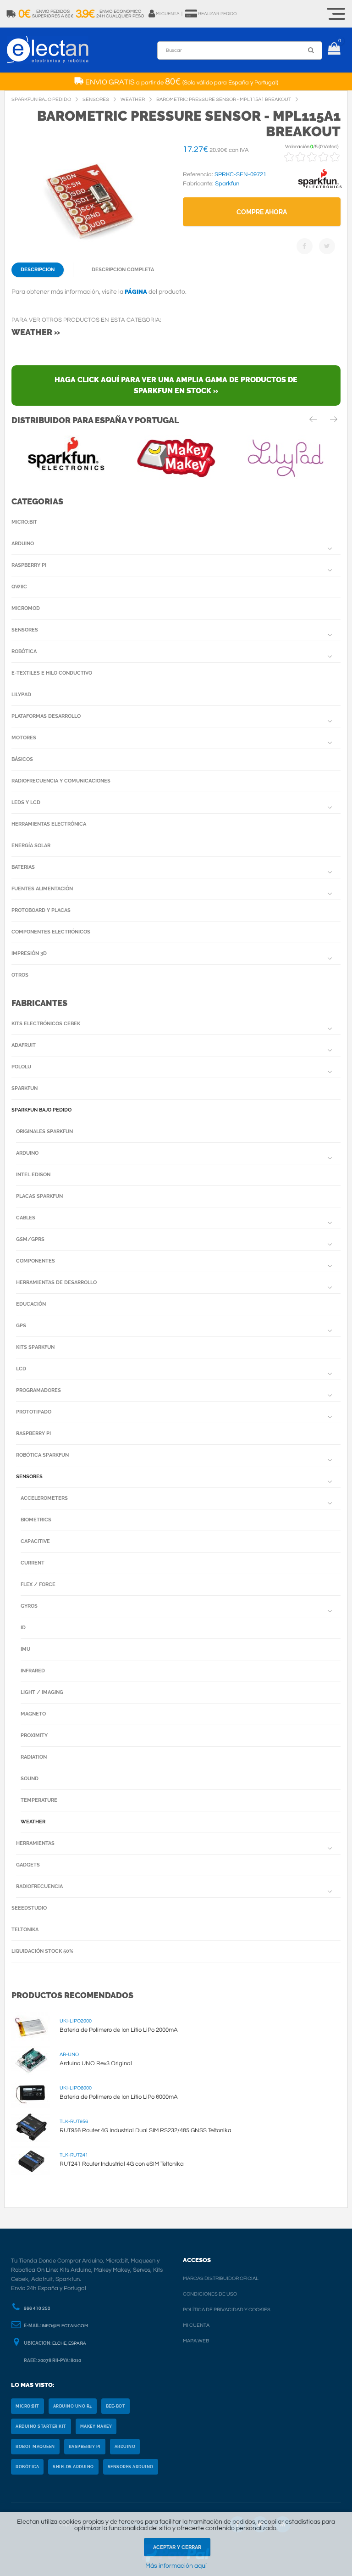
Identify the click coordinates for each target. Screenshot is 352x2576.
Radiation (34, 1757)
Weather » (36, 332)
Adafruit (24, 1045)
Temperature (39, 1800)
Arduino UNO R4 (73, 2406)
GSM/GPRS (30, 1239)
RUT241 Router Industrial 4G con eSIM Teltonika (122, 2164)
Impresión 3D (29, 953)
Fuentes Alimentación (42, 889)
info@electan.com (65, 2326)
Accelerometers (44, 1498)
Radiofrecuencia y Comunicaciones (61, 781)
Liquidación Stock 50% (42, 1951)
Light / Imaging (42, 1692)
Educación (31, 1304)
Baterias (23, 867)
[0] (334, 50)
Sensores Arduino (131, 2467)
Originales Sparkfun (44, 1132)
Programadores (38, 1390)
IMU (25, 1649)
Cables (26, 1218)
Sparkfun (25, 1088)
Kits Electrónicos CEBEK (46, 1024)
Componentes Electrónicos (51, 932)
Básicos (22, 759)
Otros (20, 975)
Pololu (21, 1067)
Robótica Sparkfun (42, 1455)
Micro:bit (24, 522)
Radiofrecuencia (39, 1886)
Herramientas (35, 1843)
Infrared (33, 1671)
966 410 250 (37, 2308)
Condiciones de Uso (210, 2294)
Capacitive (35, 1541)
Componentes (36, 1261)
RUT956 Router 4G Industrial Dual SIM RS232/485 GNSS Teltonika (146, 2130)
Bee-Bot (116, 2406)
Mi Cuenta (196, 2325)
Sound (30, 1779)
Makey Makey (96, 2426)
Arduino (23, 544)
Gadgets (28, 1865)
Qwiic (19, 587)
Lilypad (21, 695)
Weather (33, 1822)
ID (23, 1628)
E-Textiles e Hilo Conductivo (52, 673)
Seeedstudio (29, 1908)
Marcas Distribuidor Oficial (221, 2278)
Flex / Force (38, 1584)
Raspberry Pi (29, 565)
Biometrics (36, 1520)
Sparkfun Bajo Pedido (41, 1110)
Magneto (33, 1714)
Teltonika (25, 1930)
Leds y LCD (26, 802)
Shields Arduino (73, 2467)
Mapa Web (196, 2341)
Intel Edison (33, 1175)
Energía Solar (31, 846)
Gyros (29, 1606)
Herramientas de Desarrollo (56, 1282)
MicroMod (26, 608)
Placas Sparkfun (39, 1196)
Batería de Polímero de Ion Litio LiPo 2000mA (119, 2030)
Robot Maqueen (35, 2447)
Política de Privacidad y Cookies (227, 2310)
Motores (24, 738)
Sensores (25, 630)
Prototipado (34, 1412)
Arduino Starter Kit (41, 2426)
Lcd (21, 1369)
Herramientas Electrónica (49, 824)
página (136, 292)
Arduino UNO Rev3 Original (96, 2063)
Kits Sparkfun (35, 1347)
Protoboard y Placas (41, 910)
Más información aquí (176, 2566)
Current (33, 1563)
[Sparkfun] (320, 189)
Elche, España (69, 2343)
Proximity (34, 1735)
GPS (21, 1326)
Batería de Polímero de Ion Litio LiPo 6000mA (119, 2097)
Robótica (24, 651)
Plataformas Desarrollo (46, 716)
